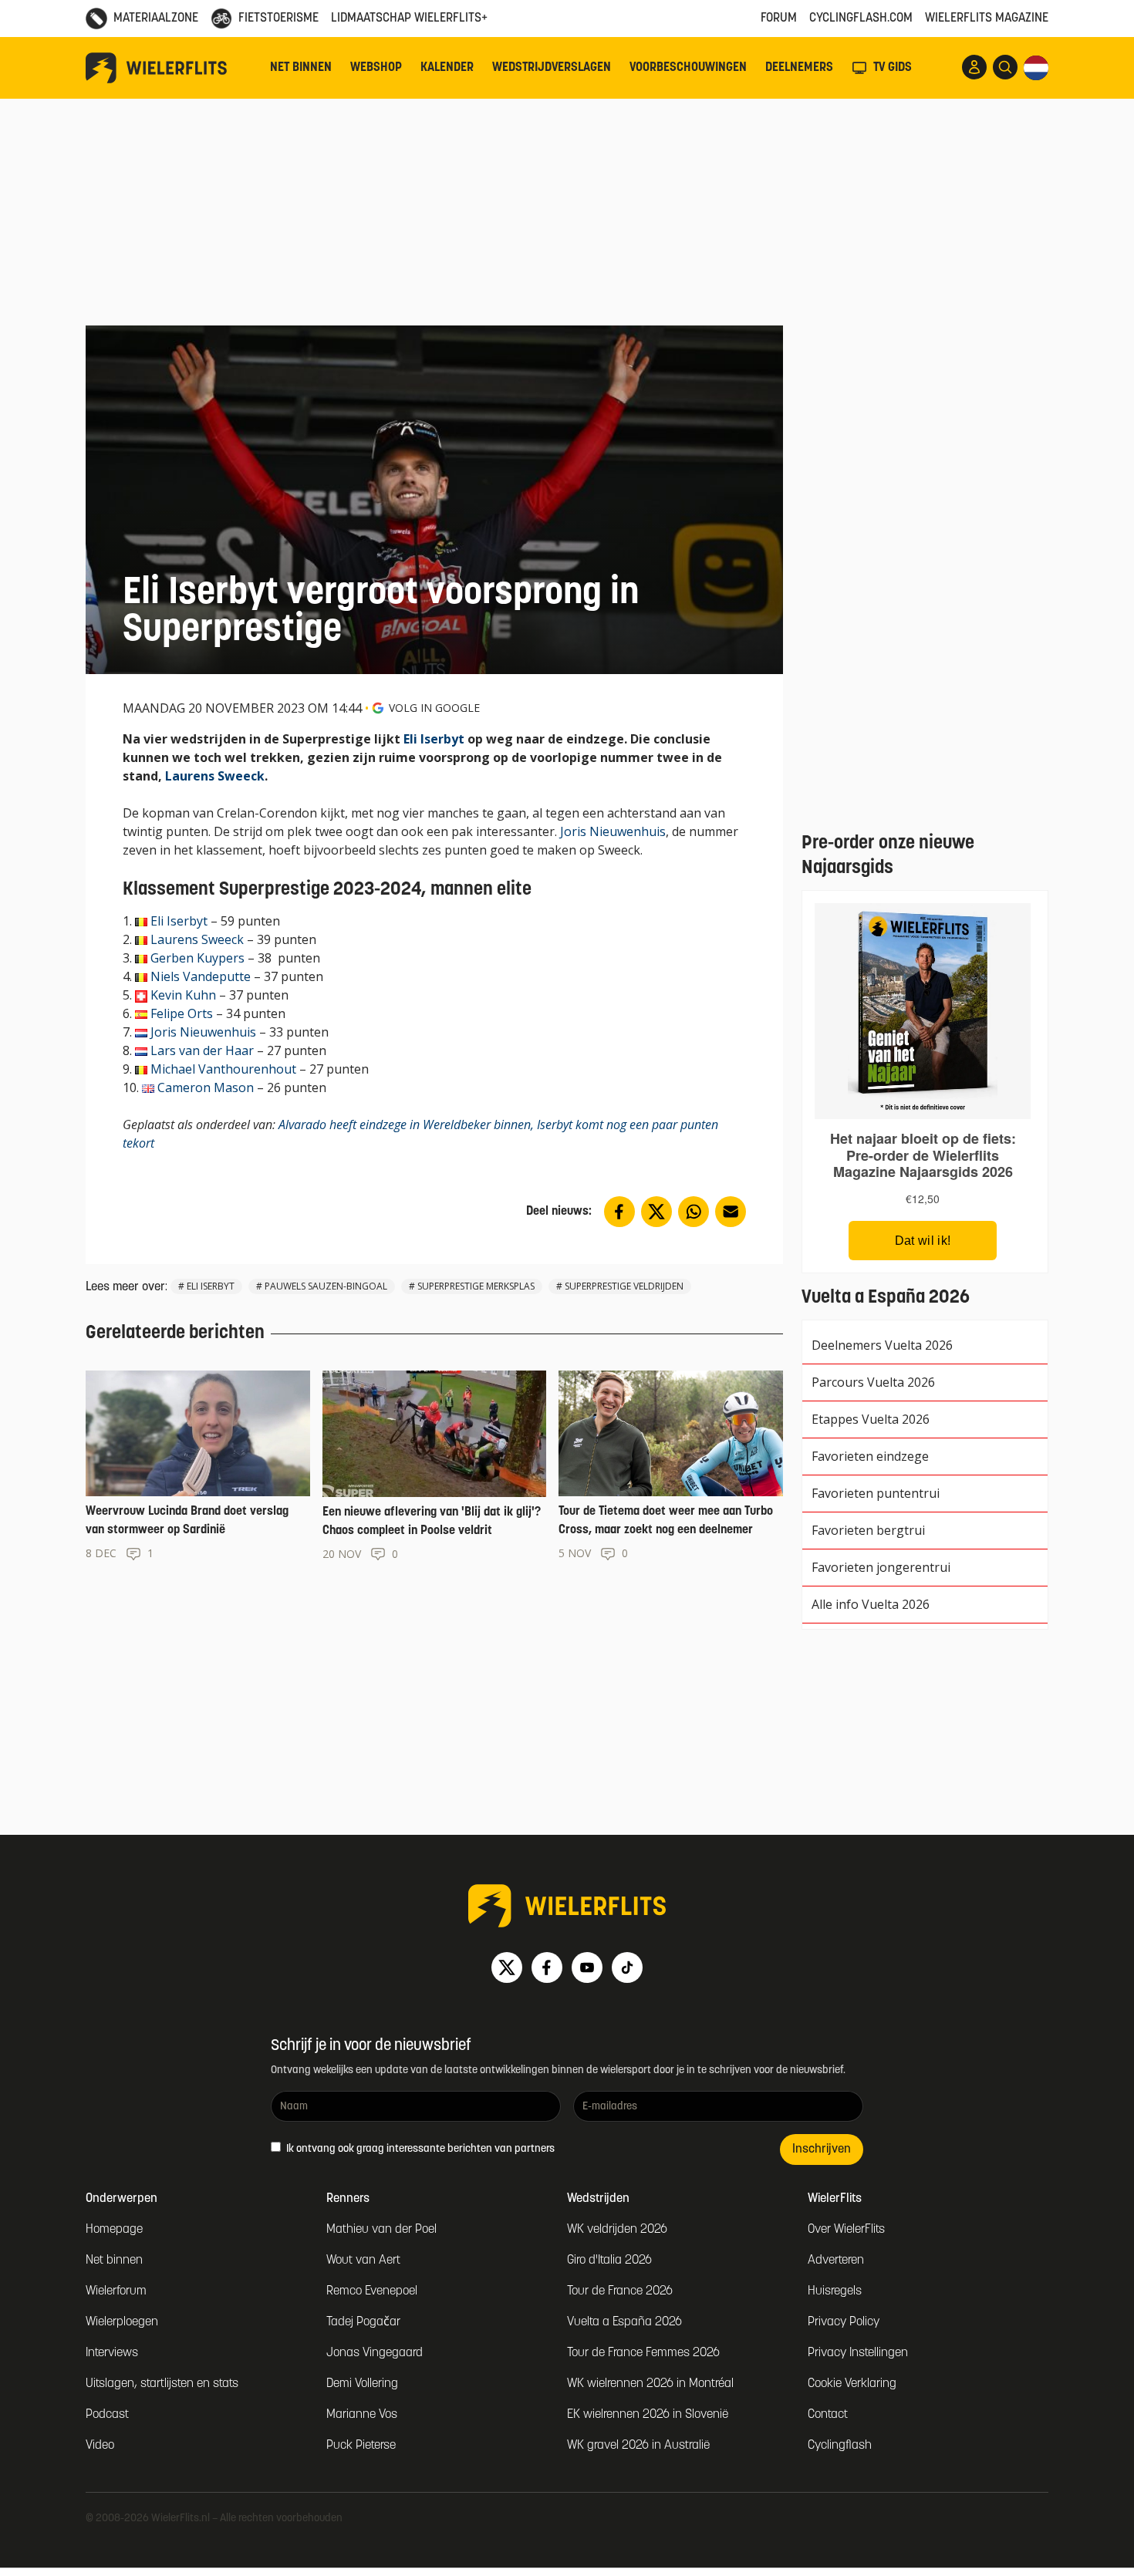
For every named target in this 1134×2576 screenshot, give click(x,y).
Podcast (107, 2415)
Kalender (447, 68)
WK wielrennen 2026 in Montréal (650, 2384)
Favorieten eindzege (870, 1456)
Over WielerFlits (846, 2230)
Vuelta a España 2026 (624, 2322)
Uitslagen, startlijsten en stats (162, 2384)
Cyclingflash (840, 2446)
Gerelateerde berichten (175, 1334)
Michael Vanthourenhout (223, 1069)
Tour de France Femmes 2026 (643, 2353)
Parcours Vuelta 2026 (873, 1382)
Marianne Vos (362, 2415)
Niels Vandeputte (201, 976)
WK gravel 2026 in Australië (638, 2446)
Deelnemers (799, 68)
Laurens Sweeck (215, 776)
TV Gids (893, 68)
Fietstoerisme (278, 19)
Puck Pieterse (361, 2446)
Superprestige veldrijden (624, 1286)
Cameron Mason (206, 1087)
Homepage (114, 2230)
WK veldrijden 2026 (617, 2230)
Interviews (112, 2353)
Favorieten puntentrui (876, 1493)
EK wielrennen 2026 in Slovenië (648, 2415)
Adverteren (836, 2261)
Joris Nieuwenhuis (613, 831)
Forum (779, 19)
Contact (828, 2415)
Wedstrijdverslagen (552, 68)
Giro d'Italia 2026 (609, 2261)
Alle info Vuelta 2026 (871, 1604)
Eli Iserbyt (434, 739)
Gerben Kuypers (197, 958)
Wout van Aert (363, 2261)
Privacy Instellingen (858, 2353)
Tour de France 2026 (620, 2291)
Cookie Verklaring (852, 2384)
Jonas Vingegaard (375, 2353)
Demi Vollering (362, 2384)
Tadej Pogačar (363, 2322)
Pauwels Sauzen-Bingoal (326, 1286)
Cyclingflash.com (861, 19)
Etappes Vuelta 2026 (871, 1419)
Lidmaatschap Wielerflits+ (409, 19)
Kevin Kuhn (183, 995)
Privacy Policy (844, 2322)
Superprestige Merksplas (476, 1286)
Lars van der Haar (202, 1050)
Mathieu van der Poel (381, 2230)
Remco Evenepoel (372, 2291)
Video (100, 2446)
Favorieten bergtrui (868, 1530)
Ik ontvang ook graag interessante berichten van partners (419, 2149)
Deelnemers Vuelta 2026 (882, 1345)
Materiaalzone (156, 19)
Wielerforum (116, 2291)
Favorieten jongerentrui (881, 1567)
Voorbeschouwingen (688, 68)
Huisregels (835, 2291)
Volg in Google (434, 708)
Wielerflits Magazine (987, 19)
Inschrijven (822, 2149)
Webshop (376, 68)
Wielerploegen (122, 2322)
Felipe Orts (182, 1013)
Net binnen (301, 68)
